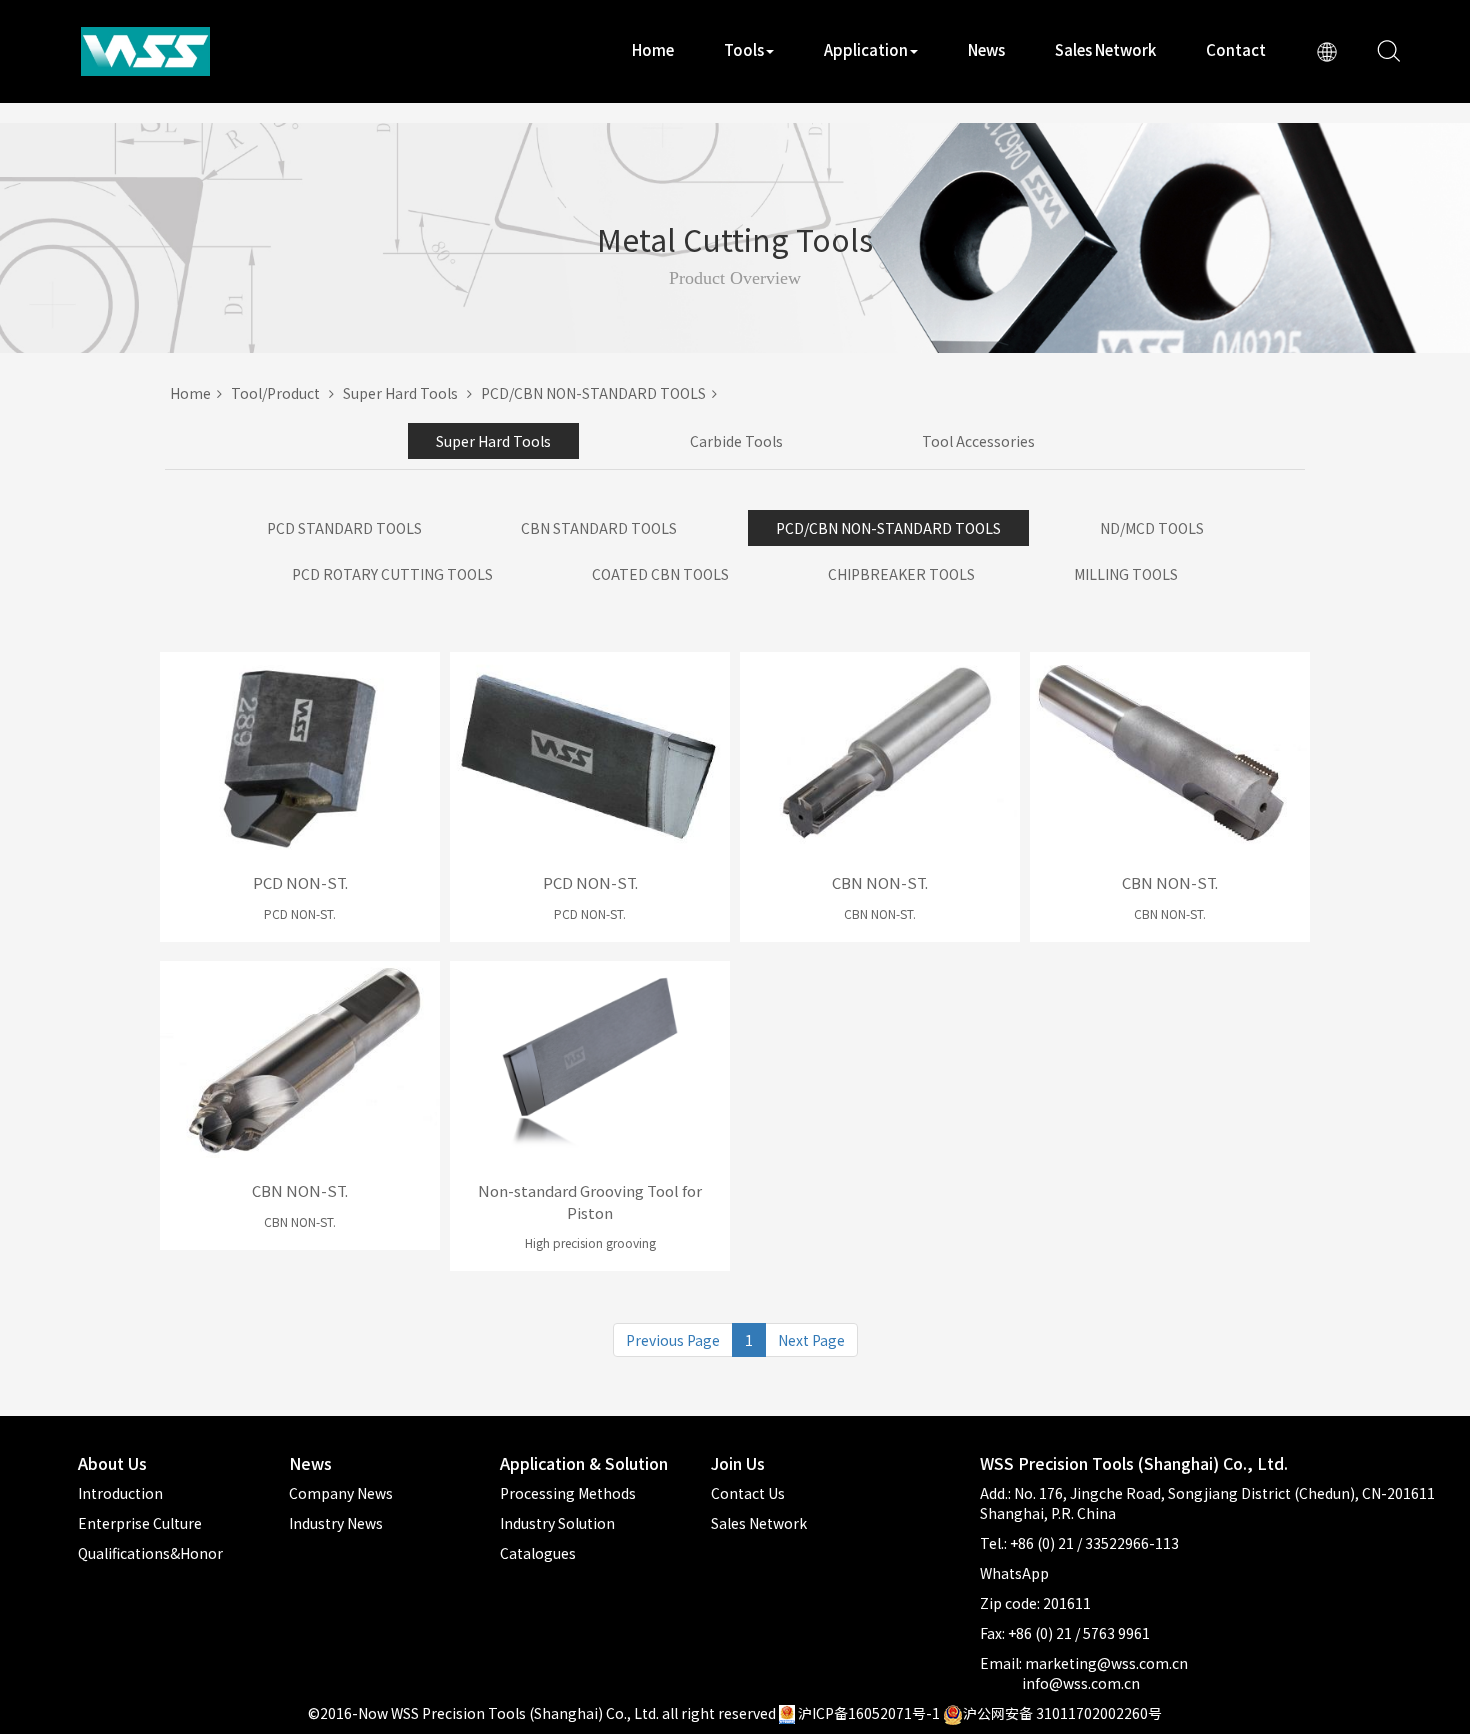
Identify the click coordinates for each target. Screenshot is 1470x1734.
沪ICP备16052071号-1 (869, 1713)
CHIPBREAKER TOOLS (901, 574)
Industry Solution (557, 1523)
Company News (341, 1493)
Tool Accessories (978, 441)
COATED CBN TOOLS (660, 574)
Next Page (811, 1340)
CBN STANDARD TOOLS (599, 528)
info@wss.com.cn (1081, 1683)
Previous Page (673, 1340)
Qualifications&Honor (150, 1553)
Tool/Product (280, 393)
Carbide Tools (736, 441)
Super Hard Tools (405, 393)
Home (653, 49)
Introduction (120, 1493)
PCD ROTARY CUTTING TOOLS (392, 574)
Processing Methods (568, 1493)
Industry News (336, 1523)
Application (866, 49)
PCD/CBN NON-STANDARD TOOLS (596, 393)
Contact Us (748, 1493)
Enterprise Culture (140, 1523)
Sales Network (1105, 49)
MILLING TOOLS (1126, 574)
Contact (1236, 49)
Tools (744, 49)
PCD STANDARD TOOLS (344, 528)
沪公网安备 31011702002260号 (1062, 1713)
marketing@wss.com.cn (1106, 1663)
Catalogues (538, 1553)
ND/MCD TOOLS (1152, 528)
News (986, 49)
